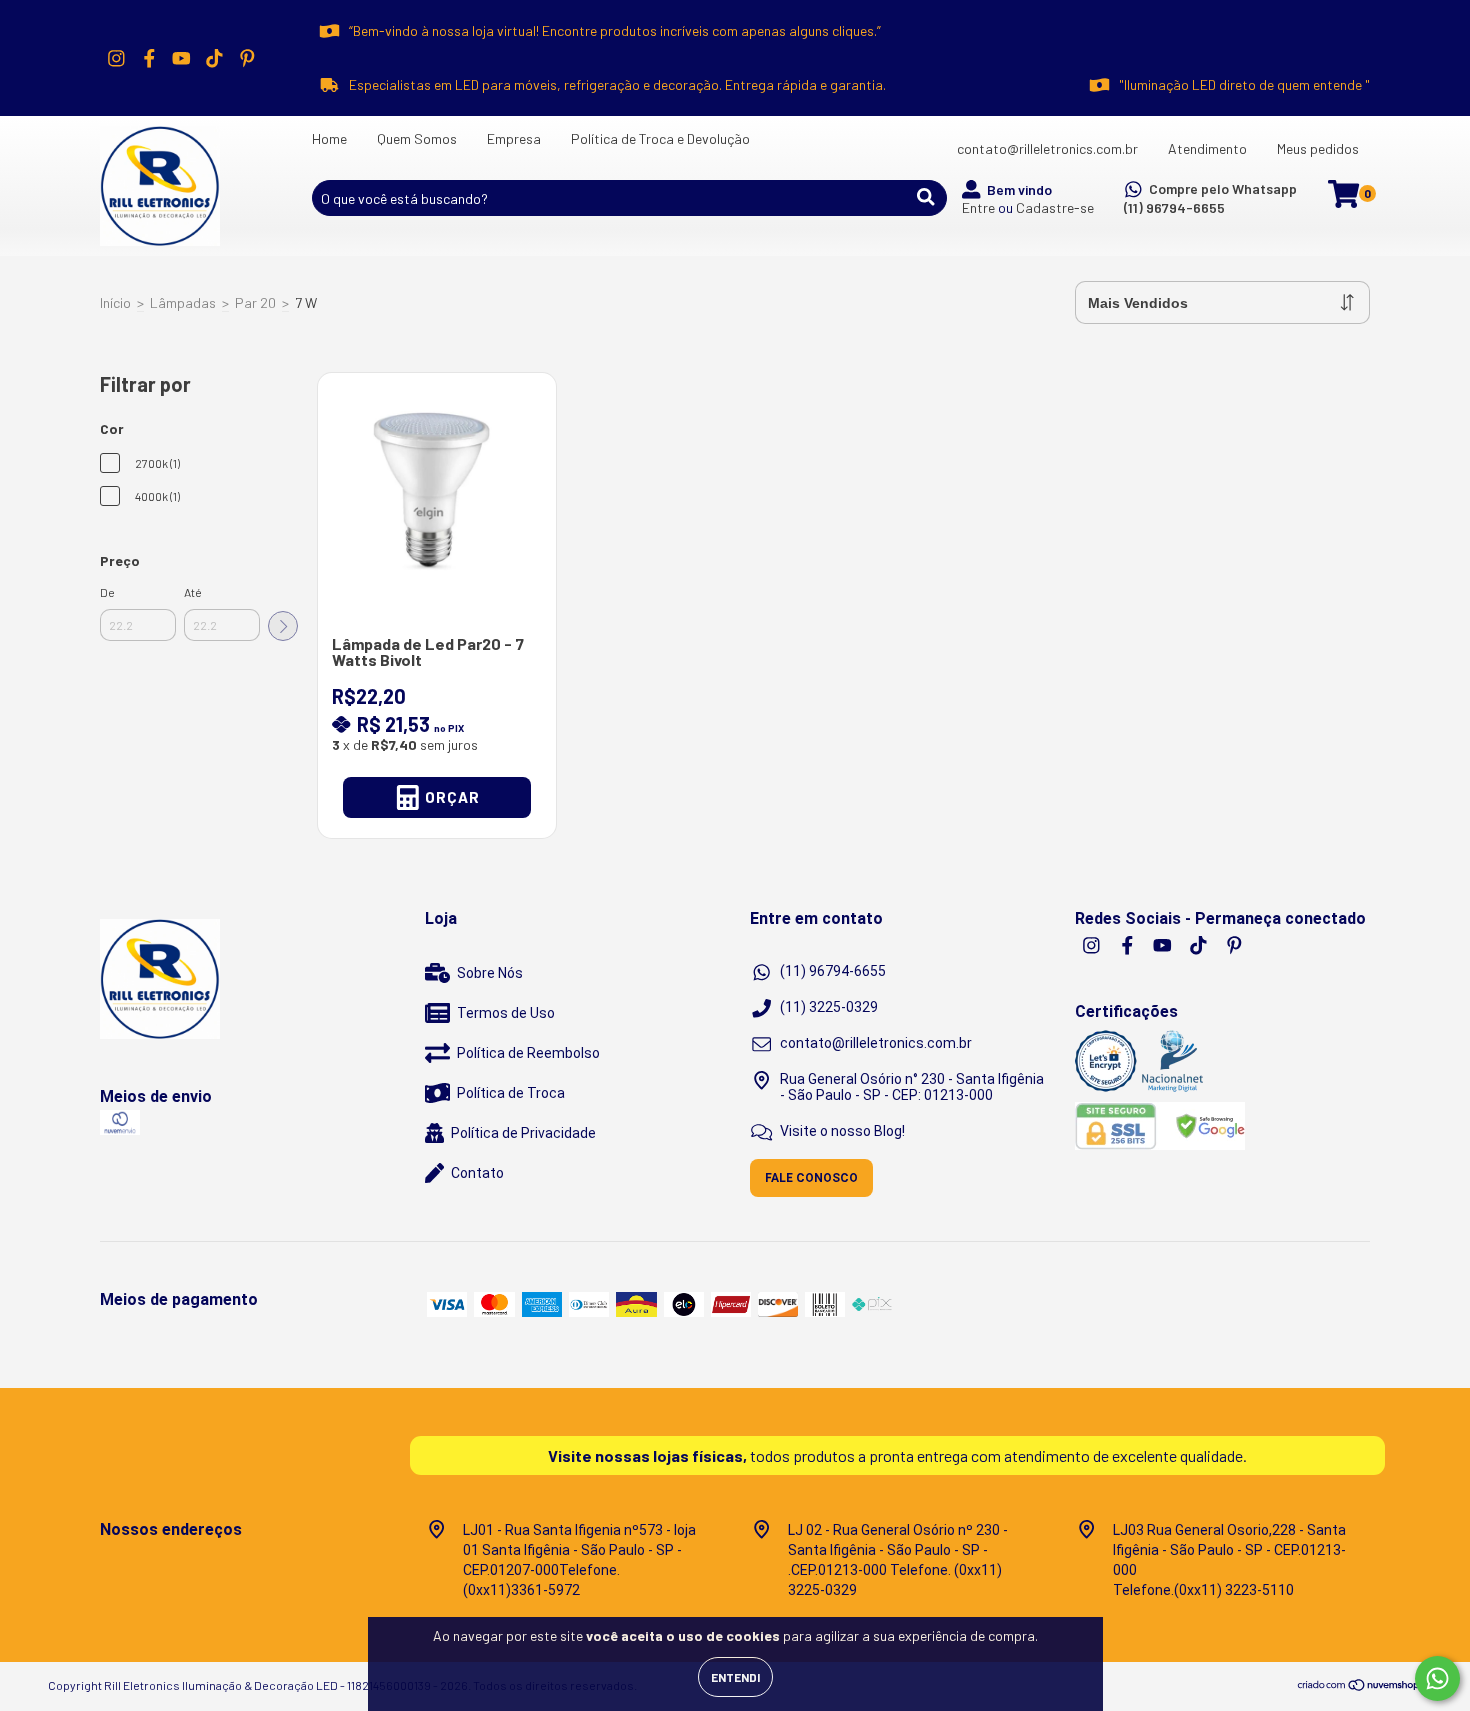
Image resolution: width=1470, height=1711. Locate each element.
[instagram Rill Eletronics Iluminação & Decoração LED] (116, 58)
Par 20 (255, 302)
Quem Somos (417, 138)
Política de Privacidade (523, 1133)
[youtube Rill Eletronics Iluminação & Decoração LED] (181, 58)
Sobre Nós (490, 973)
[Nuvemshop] (1359, 1688)
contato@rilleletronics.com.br (1047, 148)
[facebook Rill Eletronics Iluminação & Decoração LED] (149, 58)
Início (115, 302)
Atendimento (1207, 148)
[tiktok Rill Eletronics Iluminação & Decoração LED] (214, 58)
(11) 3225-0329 (829, 1007)
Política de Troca (511, 1093)
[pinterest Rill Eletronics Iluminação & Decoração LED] (247, 58)
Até (193, 592)
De (107, 592)
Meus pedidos (1318, 148)
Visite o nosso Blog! (842, 1131)
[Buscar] (926, 197)
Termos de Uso (506, 1013)
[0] (1343, 199)
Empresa (514, 138)
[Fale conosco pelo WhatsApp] (1437, 1678)
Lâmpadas (183, 302)
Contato (477, 1173)
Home (329, 138)
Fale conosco (811, 1178)
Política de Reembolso (528, 1053)
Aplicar (283, 626)
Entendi (735, 1677)
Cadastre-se (1055, 207)
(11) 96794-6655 (1174, 207)
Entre (978, 207)
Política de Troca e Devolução (660, 138)
